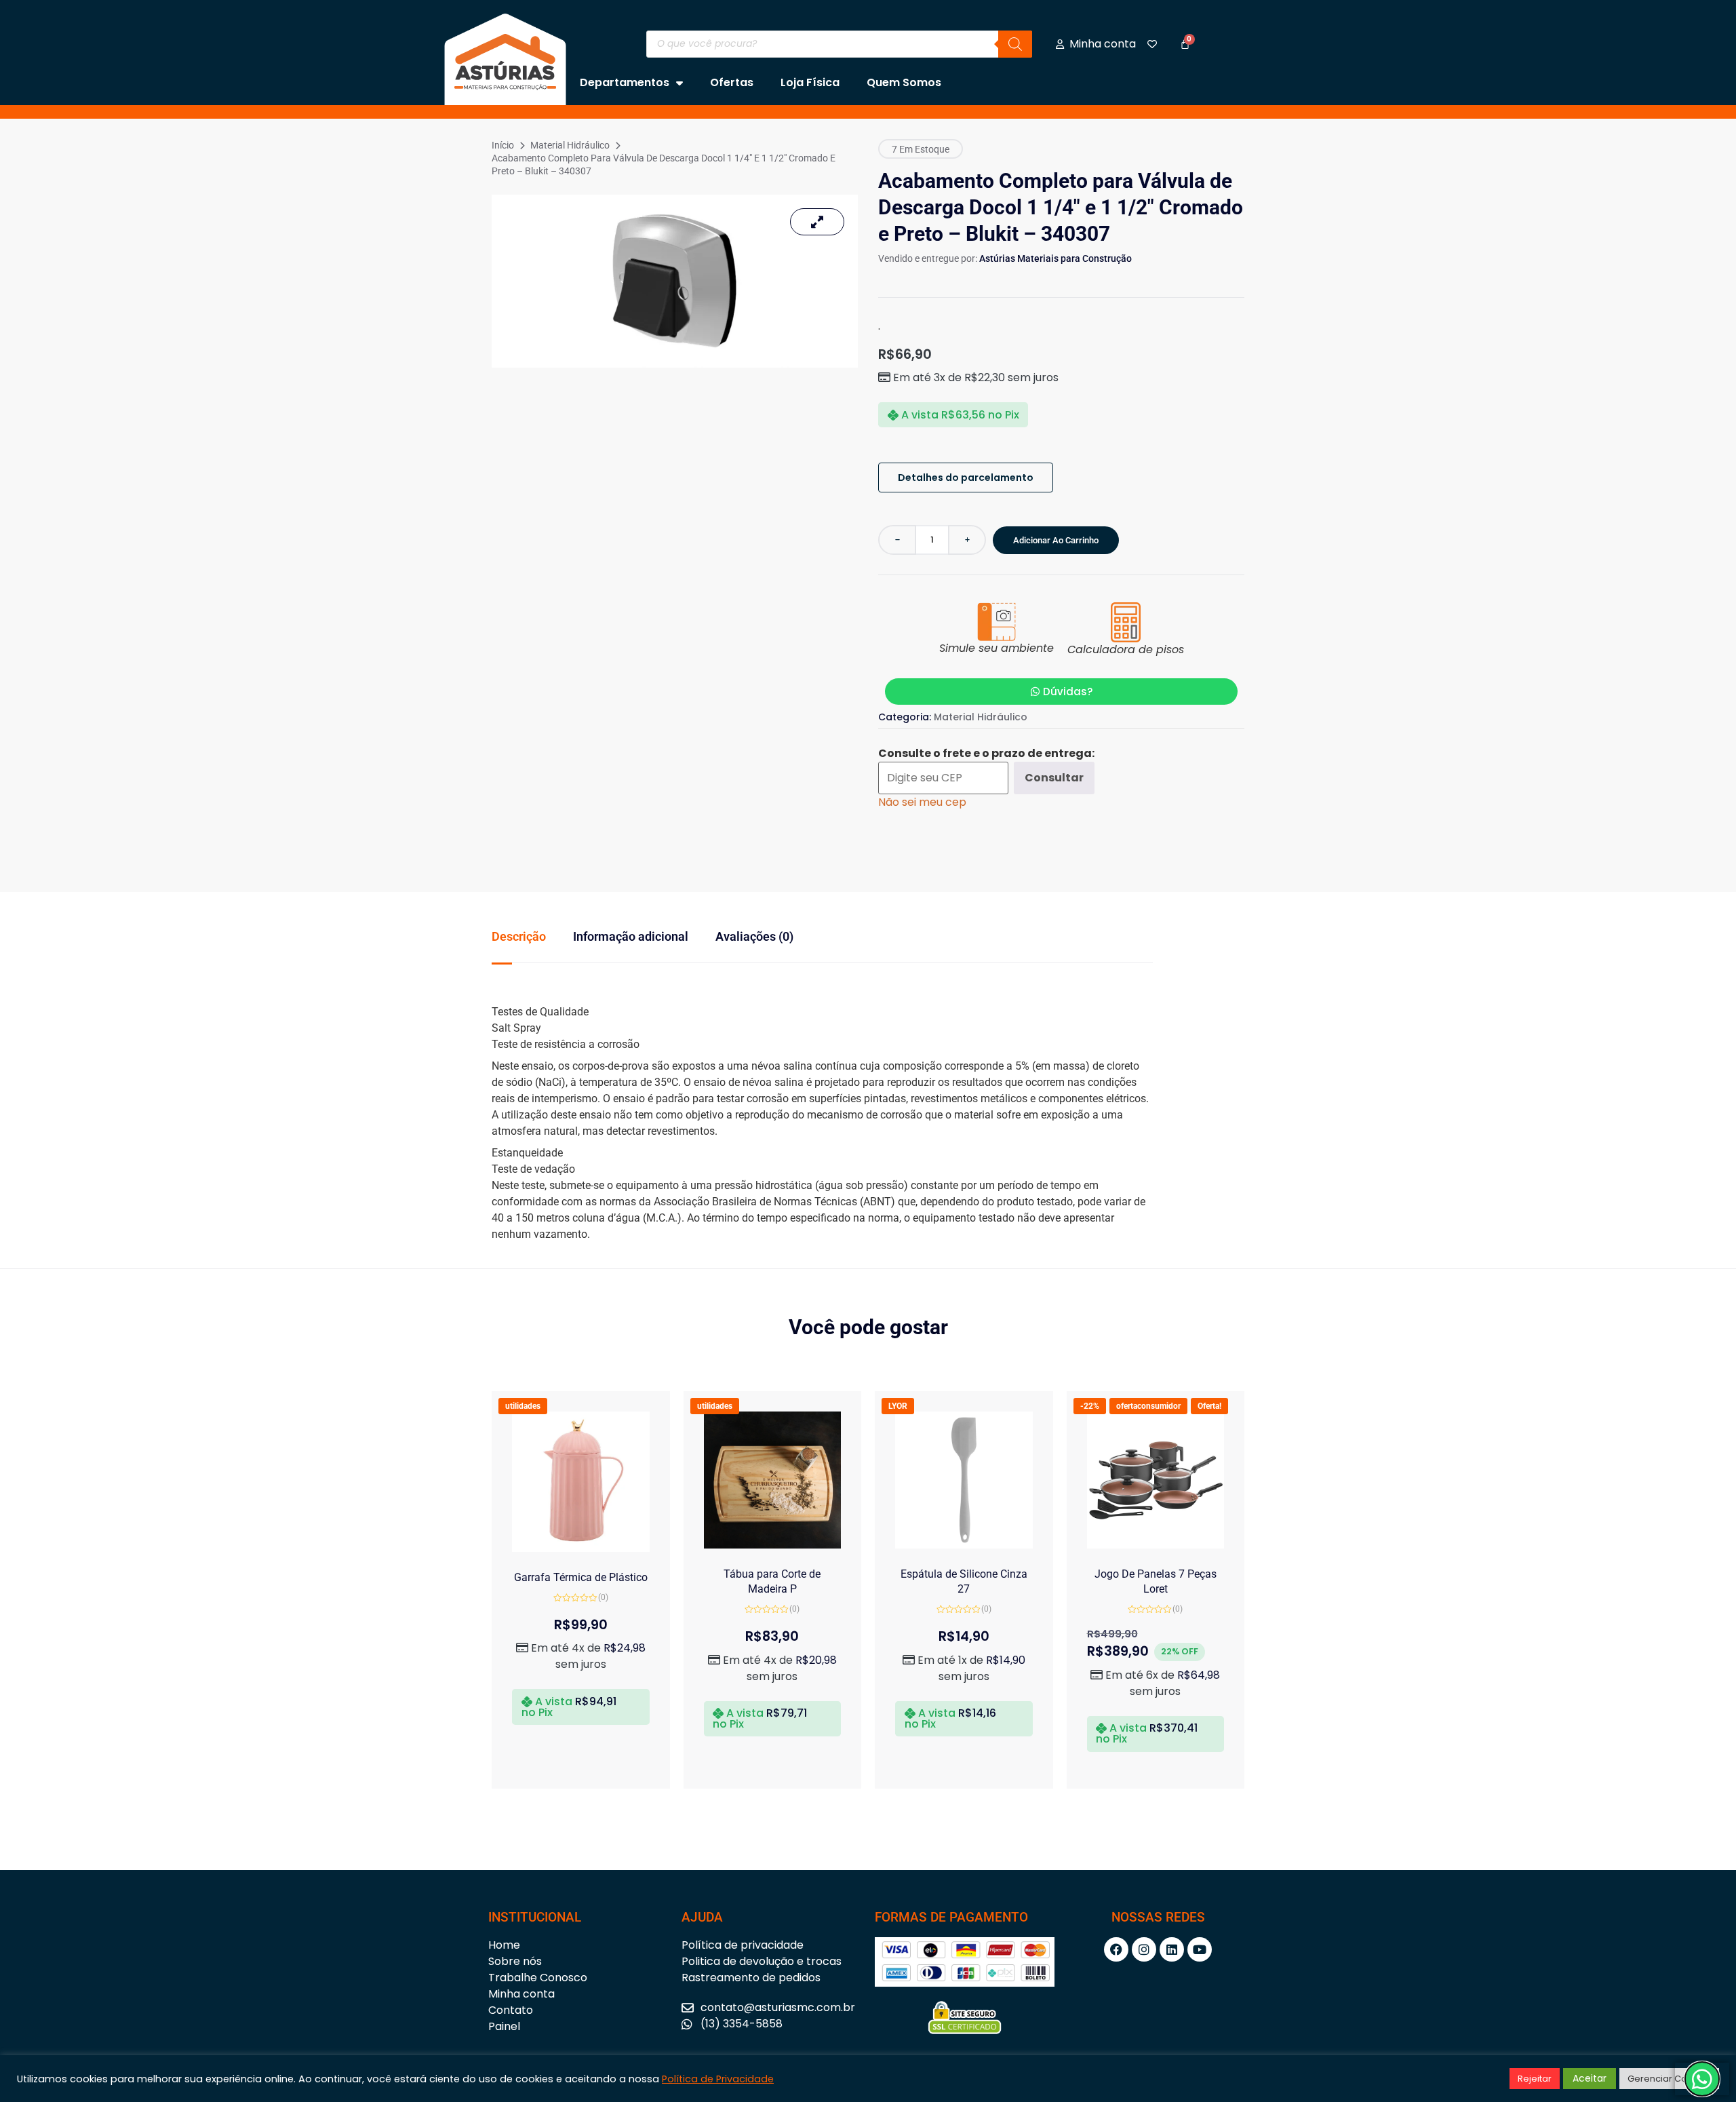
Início (503, 145)
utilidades (523, 1406)
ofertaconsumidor (1148, 1406)
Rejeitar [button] (1535, 2079)
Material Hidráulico (570, 145)
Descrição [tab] (519, 936)
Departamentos (625, 82)
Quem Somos (904, 82)
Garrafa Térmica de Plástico (581, 1577)
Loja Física (810, 82)
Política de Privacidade (718, 2079)
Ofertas (732, 82)
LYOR (898, 1406)
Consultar (1054, 778)
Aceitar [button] (1590, 2078)
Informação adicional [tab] (631, 936)
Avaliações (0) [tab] (754, 936)
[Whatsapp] (1702, 2079)
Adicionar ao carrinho (1056, 540)
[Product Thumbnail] (817, 222)
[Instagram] (1144, 1949)
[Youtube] (1200, 1949)
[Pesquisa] (1015, 44)
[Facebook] (1116, 1949)
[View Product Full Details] (581, 1548)
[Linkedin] (1172, 1949)
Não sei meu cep (922, 802)
